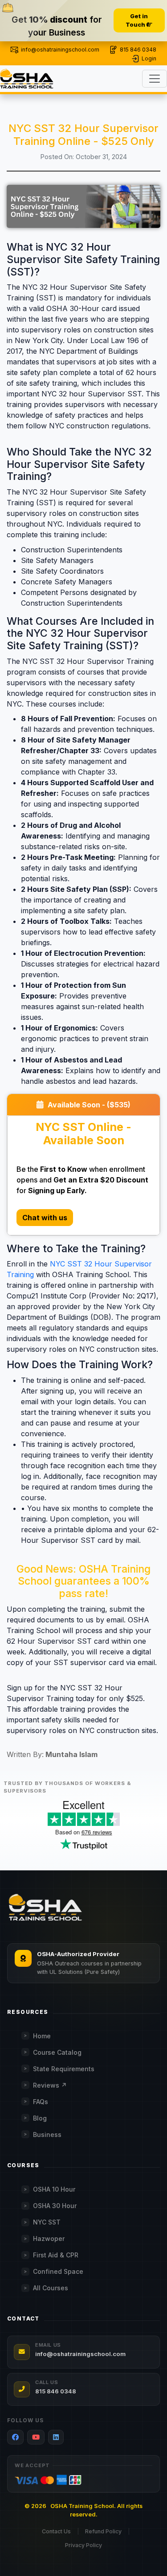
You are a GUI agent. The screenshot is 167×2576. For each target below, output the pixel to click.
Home (42, 2036)
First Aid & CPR (56, 2255)
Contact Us (56, 2531)
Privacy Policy (83, 2545)
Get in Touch (137, 20)
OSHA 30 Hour (55, 2206)
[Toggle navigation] (155, 79)
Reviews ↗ (50, 2085)
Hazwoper (49, 2239)
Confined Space (58, 2271)
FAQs (41, 2102)
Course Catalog (57, 2052)
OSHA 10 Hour (54, 2189)
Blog (40, 2118)
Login (149, 58)
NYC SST (47, 2222)
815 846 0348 (138, 50)
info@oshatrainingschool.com (60, 50)
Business (47, 2135)
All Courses (51, 2288)
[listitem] (15, 2437)
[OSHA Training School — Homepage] (45, 1908)
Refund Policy (103, 2531)
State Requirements (64, 2069)
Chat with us (45, 1218)
